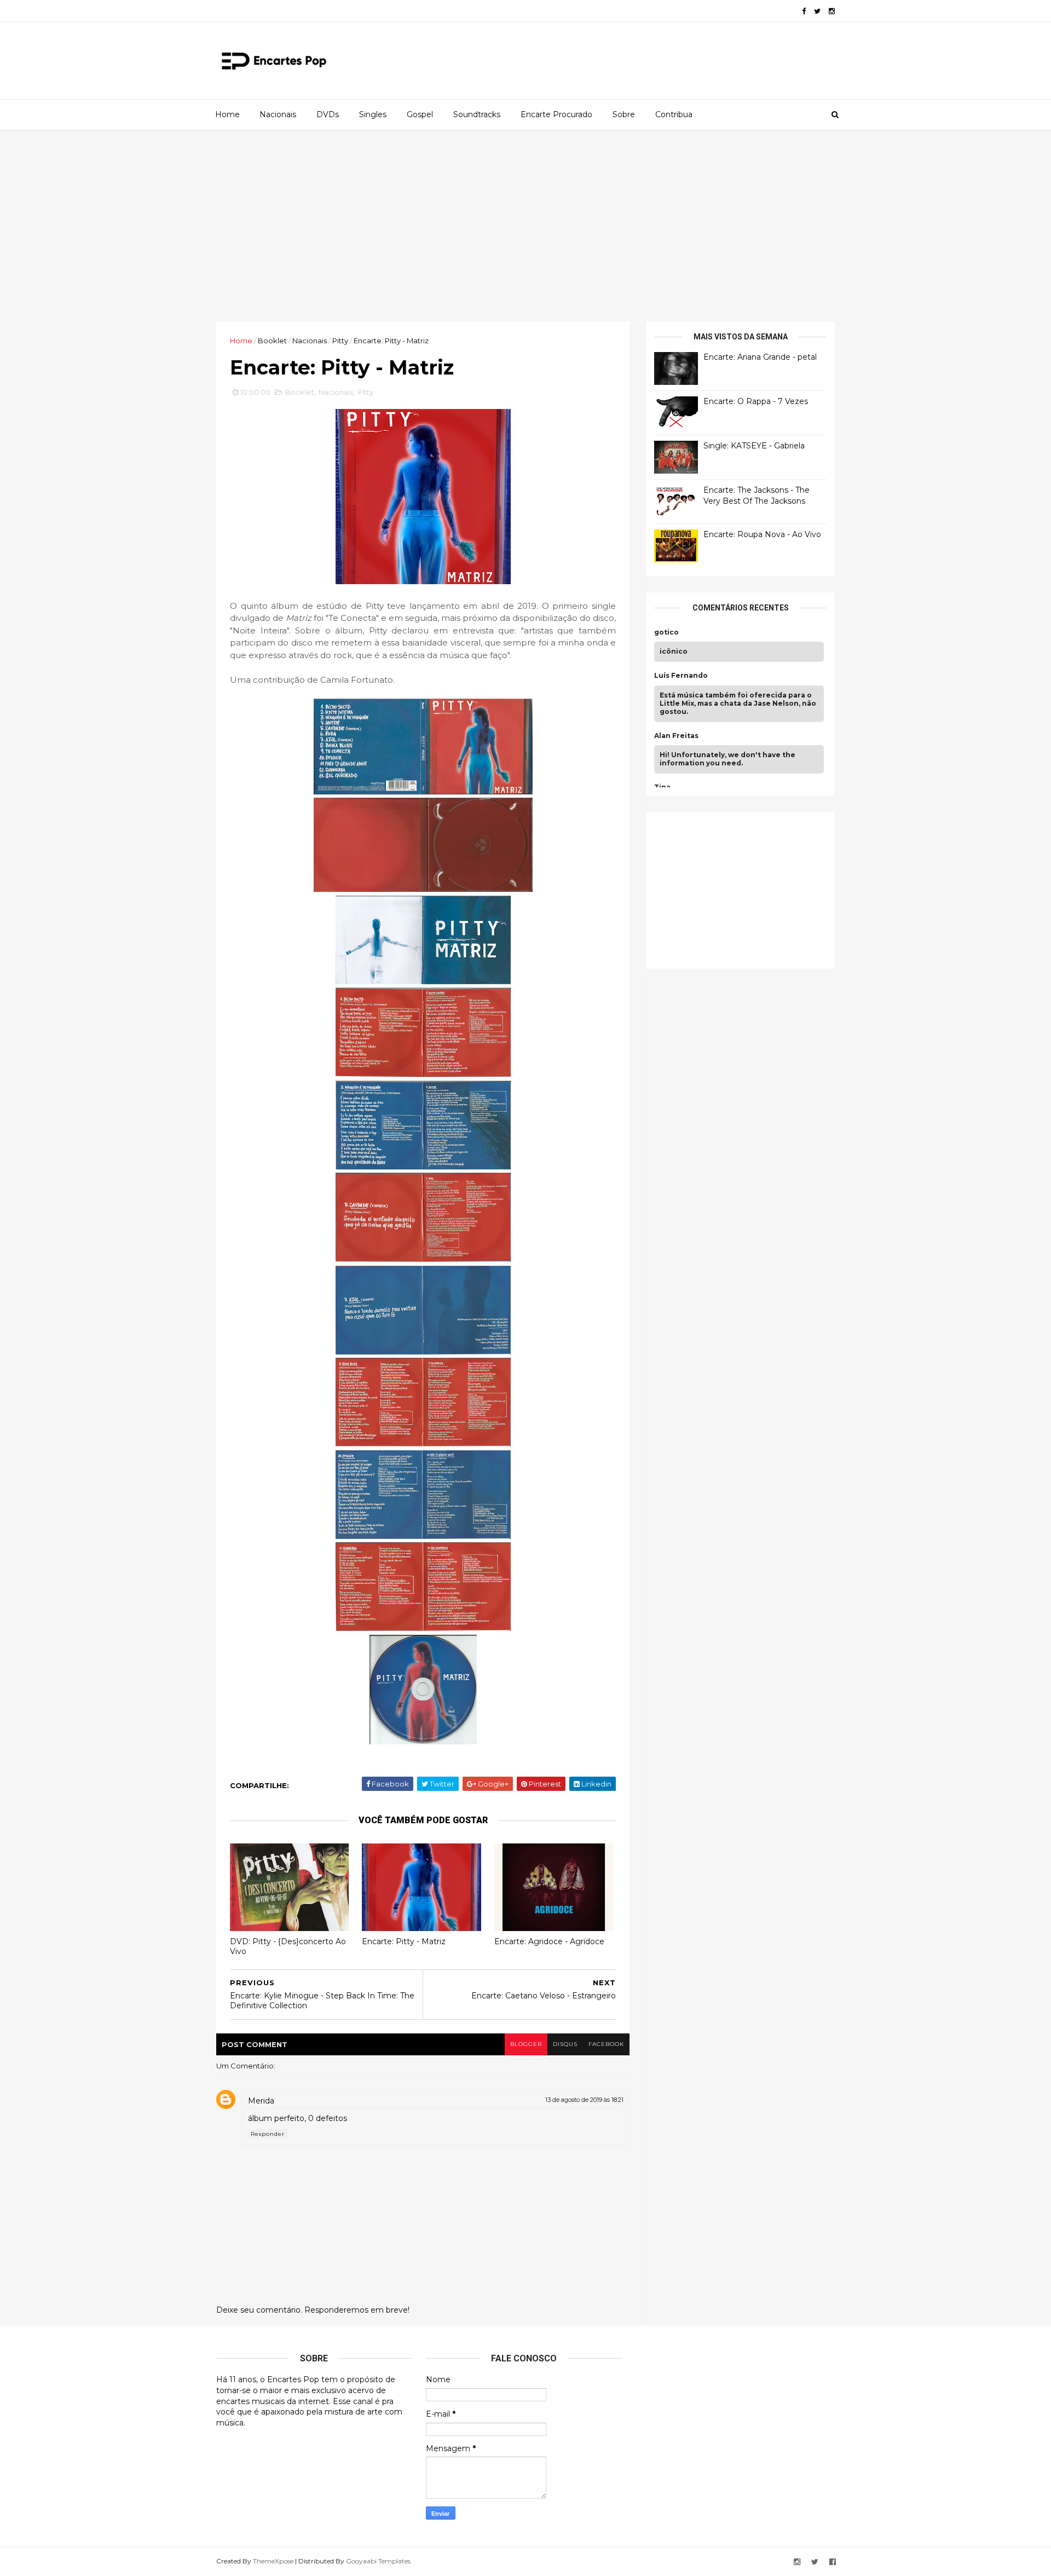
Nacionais (278, 114)
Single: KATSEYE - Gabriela (754, 446)
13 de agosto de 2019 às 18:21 (584, 2100)
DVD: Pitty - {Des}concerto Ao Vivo (288, 1947)
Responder (268, 2134)
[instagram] (832, 11)
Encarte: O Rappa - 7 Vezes (756, 401)
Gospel (420, 114)
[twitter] (817, 11)
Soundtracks (477, 114)
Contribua (674, 114)
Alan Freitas (676, 736)
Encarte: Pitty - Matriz (404, 1941)
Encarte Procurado (556, 114)
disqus (565, 2044)
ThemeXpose (273, 2561)
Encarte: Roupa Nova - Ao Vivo (762, 534)
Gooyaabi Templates (378, 2561)
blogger (526, 2044)
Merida (261, 2101)
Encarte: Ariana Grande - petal (760, 357)
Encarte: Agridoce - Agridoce (549, 1941)
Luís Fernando (681, 676)
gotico (666, 632)
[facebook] (804, 11)
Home (227, 114)
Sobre (624, 114)
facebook (606, 2044)
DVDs (328, 114)
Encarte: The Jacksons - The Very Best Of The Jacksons (757, 495)
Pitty (340, 341)
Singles (373, 114)
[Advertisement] (525, 226)
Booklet (272, 341)
